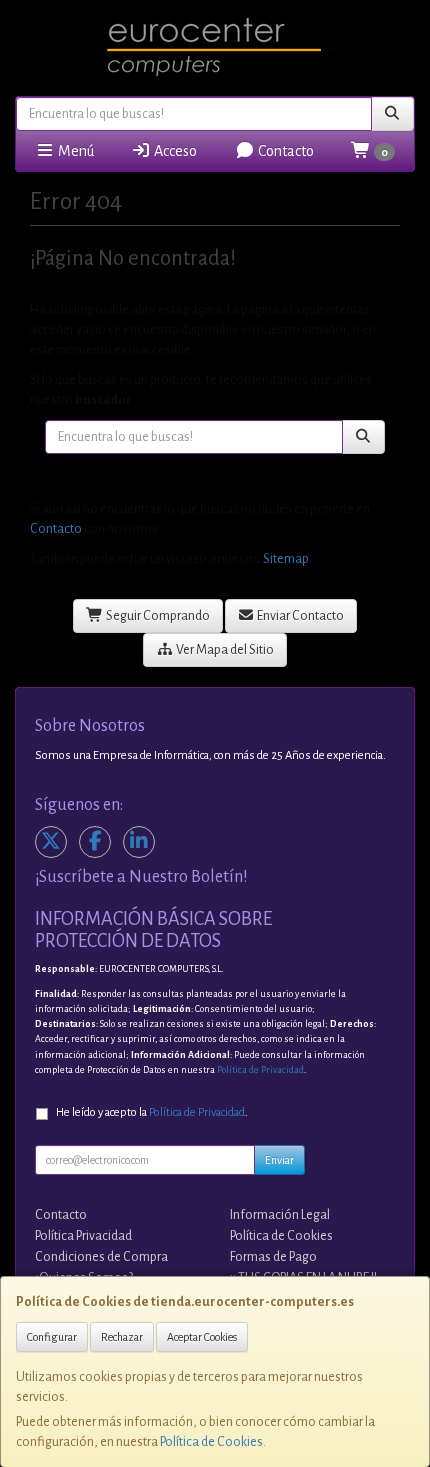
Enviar (279, 1160)
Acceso (174, 151)
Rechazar (122, 1337)
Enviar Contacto (299, 616)
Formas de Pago (273, 1257)
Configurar (52, 1337)
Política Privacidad (83, 1236)
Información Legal (280, 1215)
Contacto (284, 151)
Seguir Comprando (157, 616)
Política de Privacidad (260, 1070)
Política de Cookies (211, 1442)
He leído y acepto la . (152, 1112)
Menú (74, 151)
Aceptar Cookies (202, 1337)
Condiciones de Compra (101, 1257)
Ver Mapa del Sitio (224, 650)
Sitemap (286, 559)
